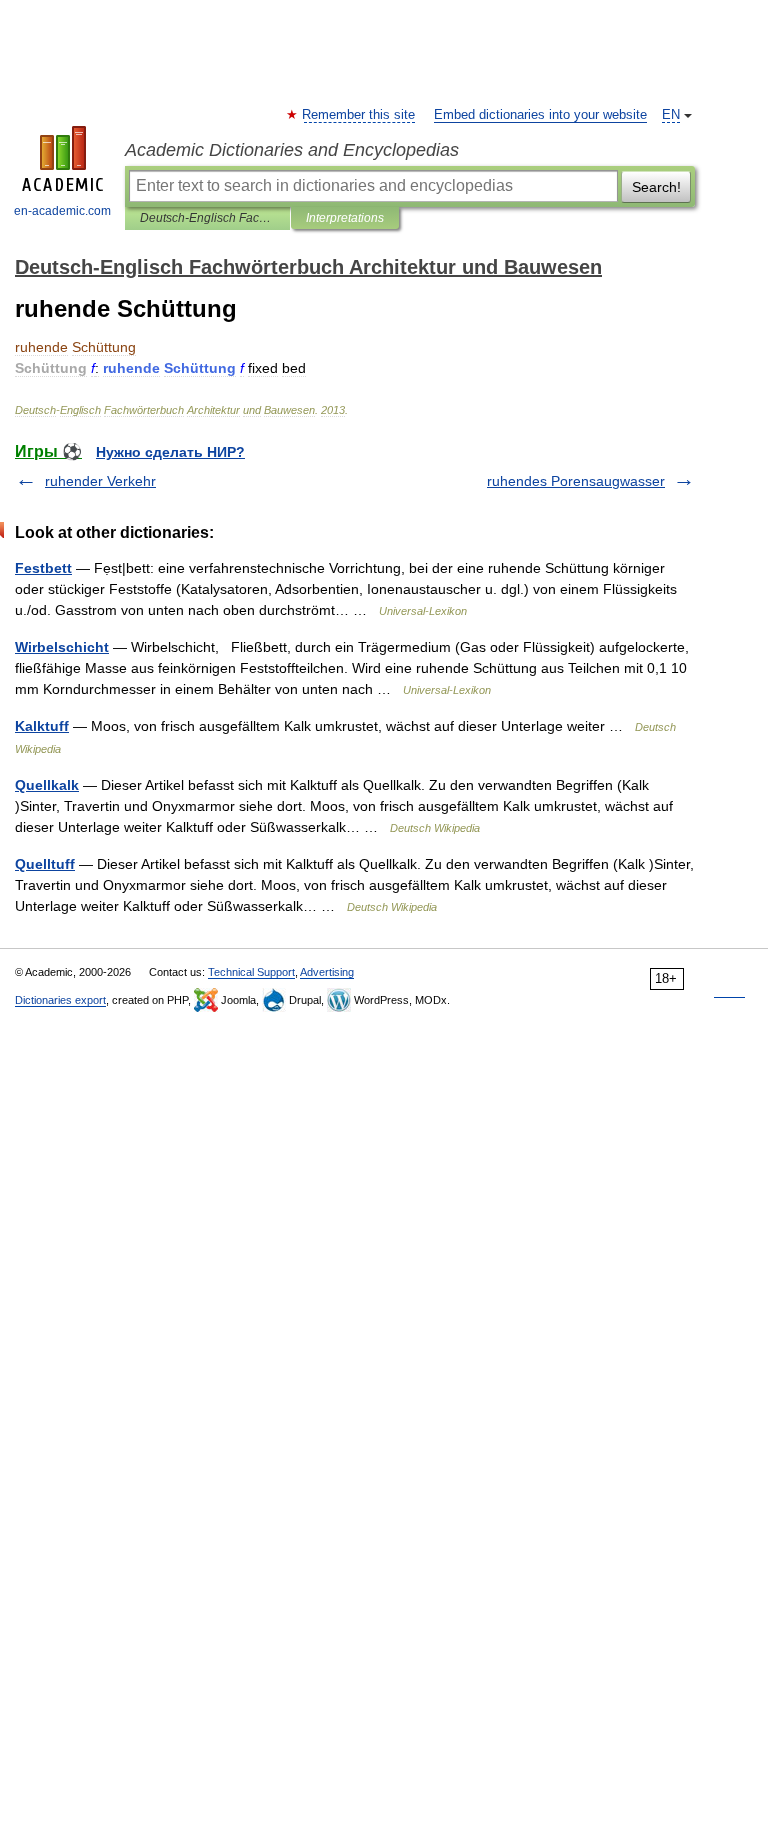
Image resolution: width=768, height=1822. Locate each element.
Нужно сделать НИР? (170, 452)
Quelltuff (45, 864)
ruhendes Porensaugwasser (576, 481)
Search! (656, 187)
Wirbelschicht (62, 647)
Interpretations (345, 218)
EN (671, 115)
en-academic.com (62, 211)
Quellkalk (47, 785)
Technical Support (251, 972)
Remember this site (359, 115)
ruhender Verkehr (100, 481)
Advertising (327, 972)
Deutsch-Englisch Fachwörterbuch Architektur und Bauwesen (207, 218)
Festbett (43, 568)
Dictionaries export (60, 1000)
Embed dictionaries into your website (540, 115)
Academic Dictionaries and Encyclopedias (292, 150)
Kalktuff (42, 726)
